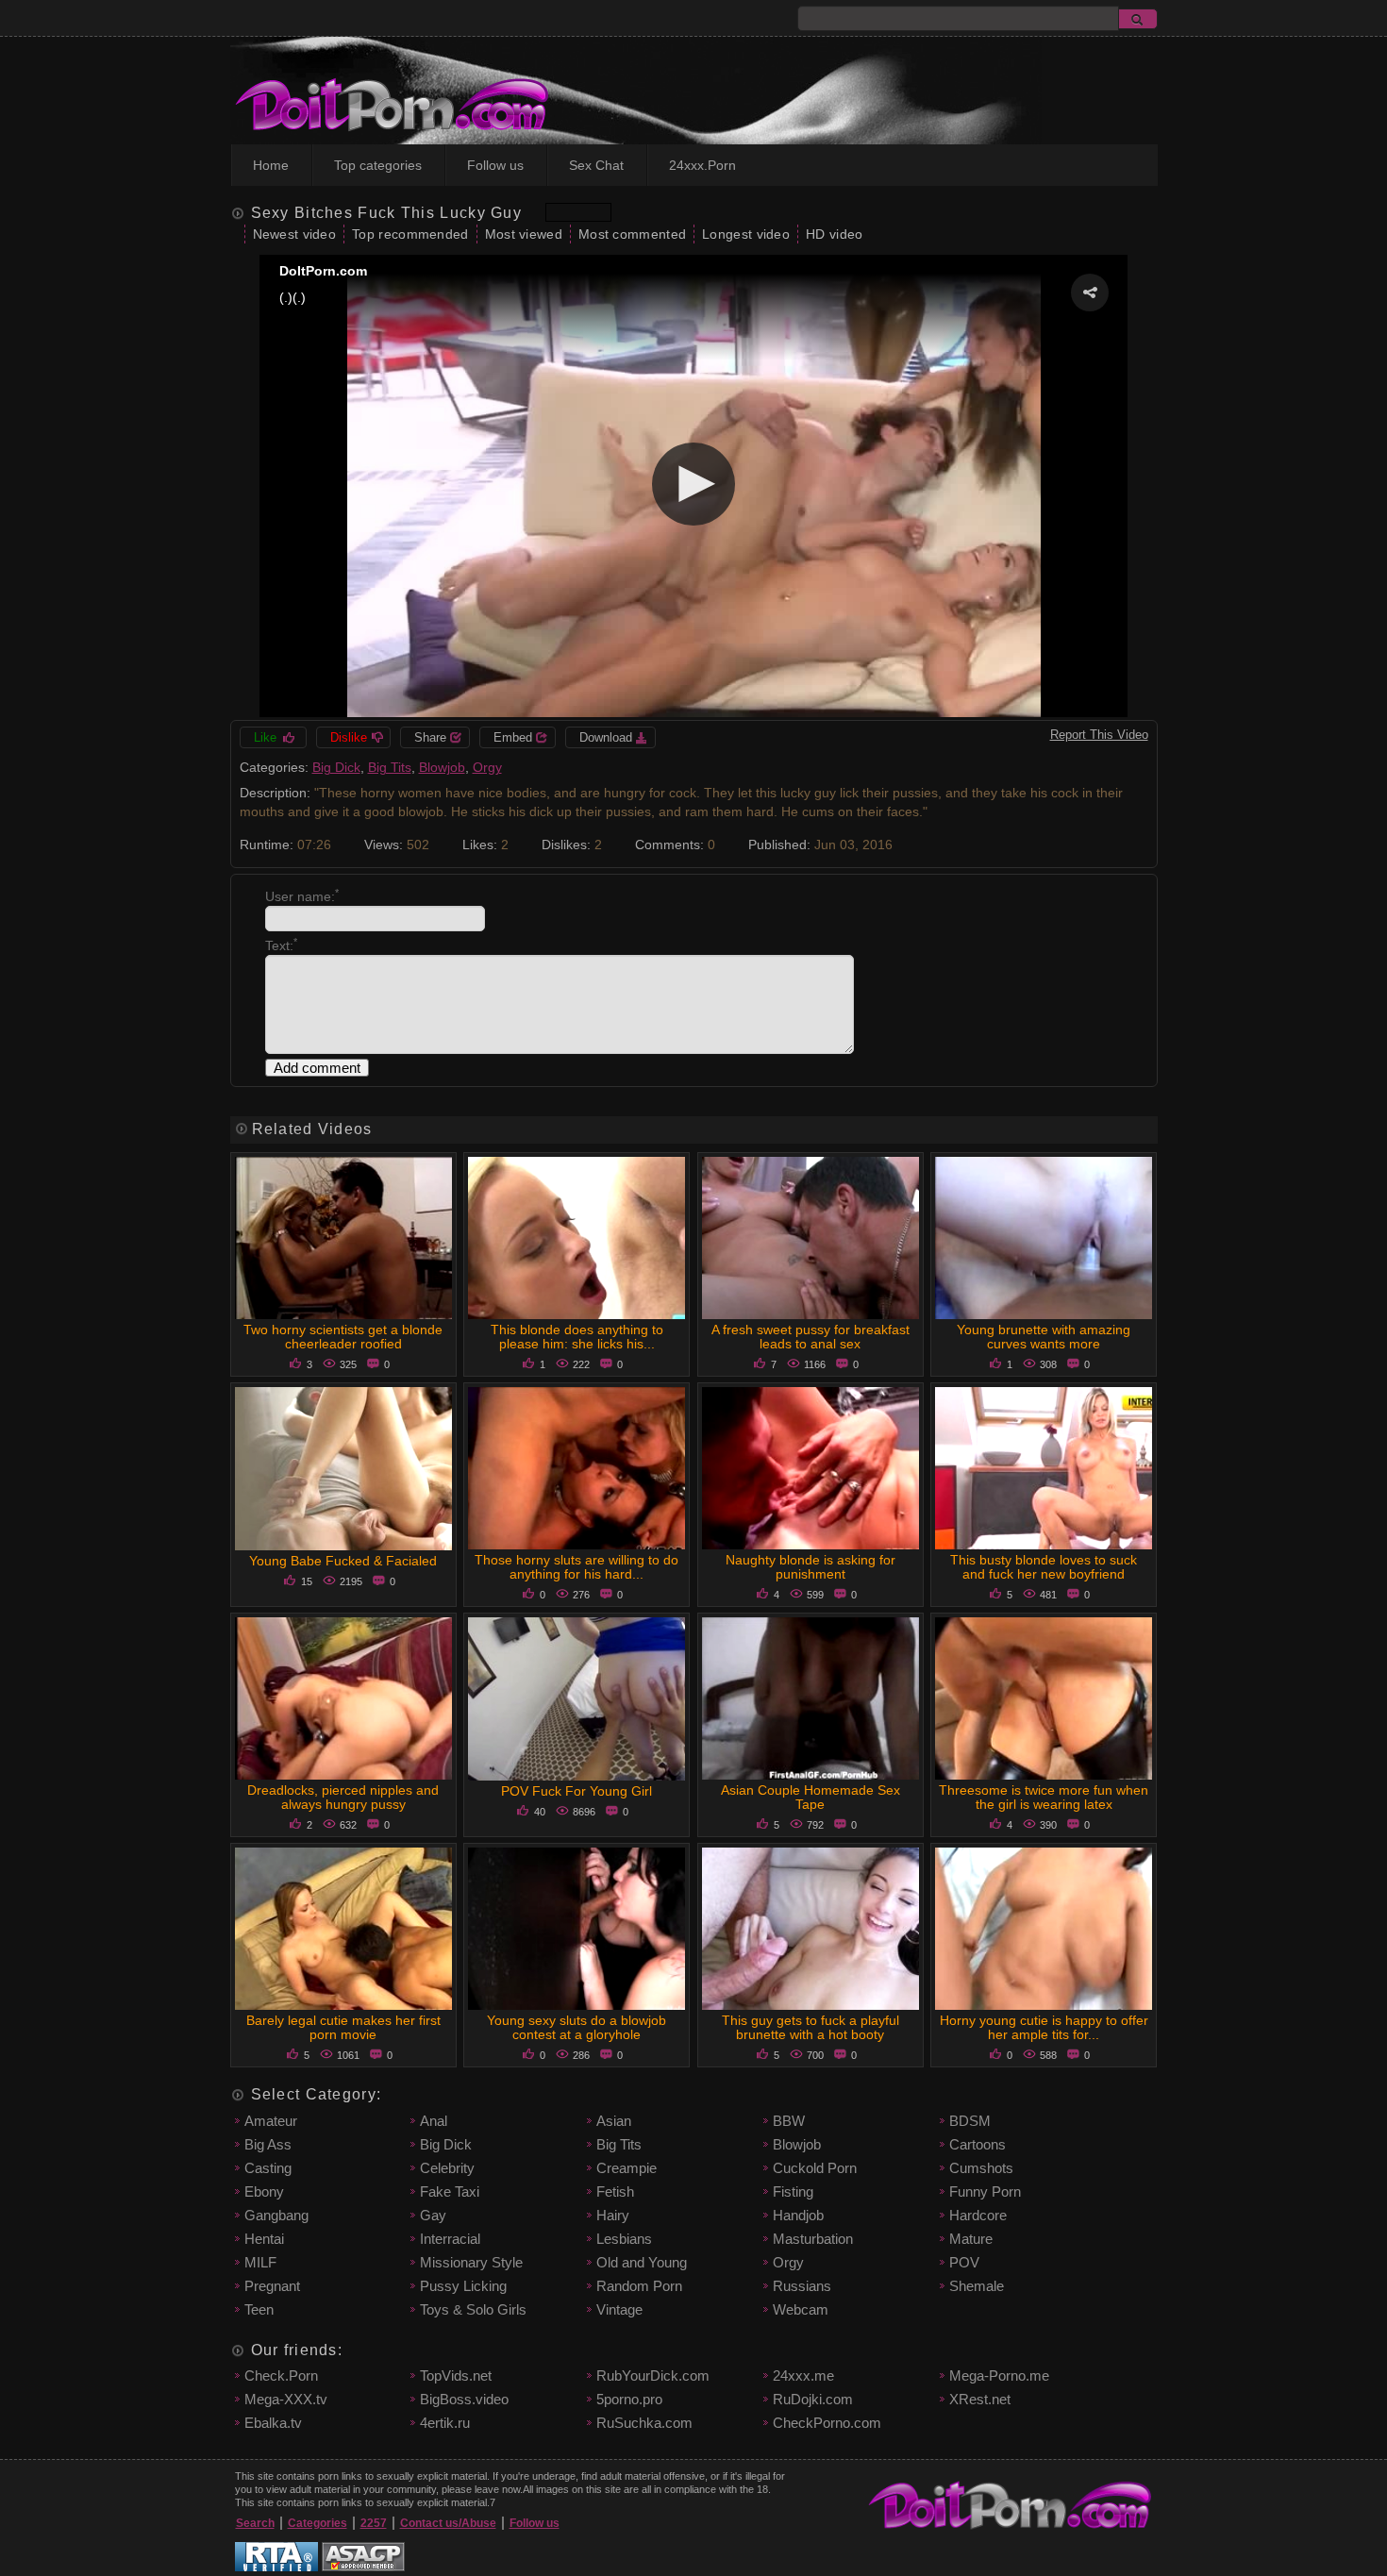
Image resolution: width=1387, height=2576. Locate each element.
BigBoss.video (464, 2399)
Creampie (627, 2168)
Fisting (793, 2191)
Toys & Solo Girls (473, 2309)
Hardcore (978, 2215)
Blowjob (442, 767)
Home (271, 165)
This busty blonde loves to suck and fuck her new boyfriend (1044, 1567)
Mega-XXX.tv (286, 2399)
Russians (802, 2286)
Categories (318, 2523)
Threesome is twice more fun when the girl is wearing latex (1044, 1797)
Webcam (801, 2309)
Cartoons (978, 2144)
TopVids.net (456, 2375)
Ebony (264, 2191)
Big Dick (336, 767)
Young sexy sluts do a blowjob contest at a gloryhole (577, 2027)
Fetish (615, 2191)
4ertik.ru (445, 2423)
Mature (971, 2239)
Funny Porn (985, 2191)
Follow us (495, 165)
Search (255, 2523)
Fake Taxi (450, 2191)
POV (964, 2262)
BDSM (970, 2121)
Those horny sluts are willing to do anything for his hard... (577, 1567)
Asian (614, 2121)
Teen (259, 2309)
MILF (260, 2262)
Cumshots (981, 2168)
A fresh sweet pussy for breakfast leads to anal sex (810, 1337)
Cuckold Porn (815, 2168)
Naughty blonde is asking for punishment (810, 1567)
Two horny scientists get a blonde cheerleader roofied (343, 1337)
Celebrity (447, 2168)
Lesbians (624, 2239)
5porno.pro (629, 2399)
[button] (1090, 293)
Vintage (619, 2309)
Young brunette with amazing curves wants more (1044, 1337)
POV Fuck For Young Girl (577, 1791)
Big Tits (390, 767)
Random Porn (639, 2286)
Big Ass (268, 2144)
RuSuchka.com (644, 2423)
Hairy (613, 2215)
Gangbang (276, 2215)
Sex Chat (596, 165)
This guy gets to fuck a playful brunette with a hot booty (810, 2027)
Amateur (271, 2121)
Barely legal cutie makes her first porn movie (343, 2027)
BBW (789, 2121)
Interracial (450, 2239)
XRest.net (980, 2399)
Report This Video (1099, 735)
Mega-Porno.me (999, 2375)
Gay (433, 2215)
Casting (268, 2168)
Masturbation (813, 2239)
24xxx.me (803, 2375)
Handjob (798, 2215)
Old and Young (642, 2262)
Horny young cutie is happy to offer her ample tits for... (1044, 2027)
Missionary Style (471, 2262)
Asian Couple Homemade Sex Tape (810, 1797)
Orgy (487, 767)
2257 (374, 2523)
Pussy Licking (463, 2286)
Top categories (378, 165)
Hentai (264, 2239)
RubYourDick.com (653, 2375)
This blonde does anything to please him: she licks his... (577, 1337)
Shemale (977, 2286)
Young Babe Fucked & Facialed (343, 1561)
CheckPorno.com (827, 2423)
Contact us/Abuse (448, 2523)
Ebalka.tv (273, 2423)
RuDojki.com (813, 2399)
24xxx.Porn (702, 165)
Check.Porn (281, 2375)
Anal (434, 2121)
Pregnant (272, 2286)
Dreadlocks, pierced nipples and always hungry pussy (343, 1797)
